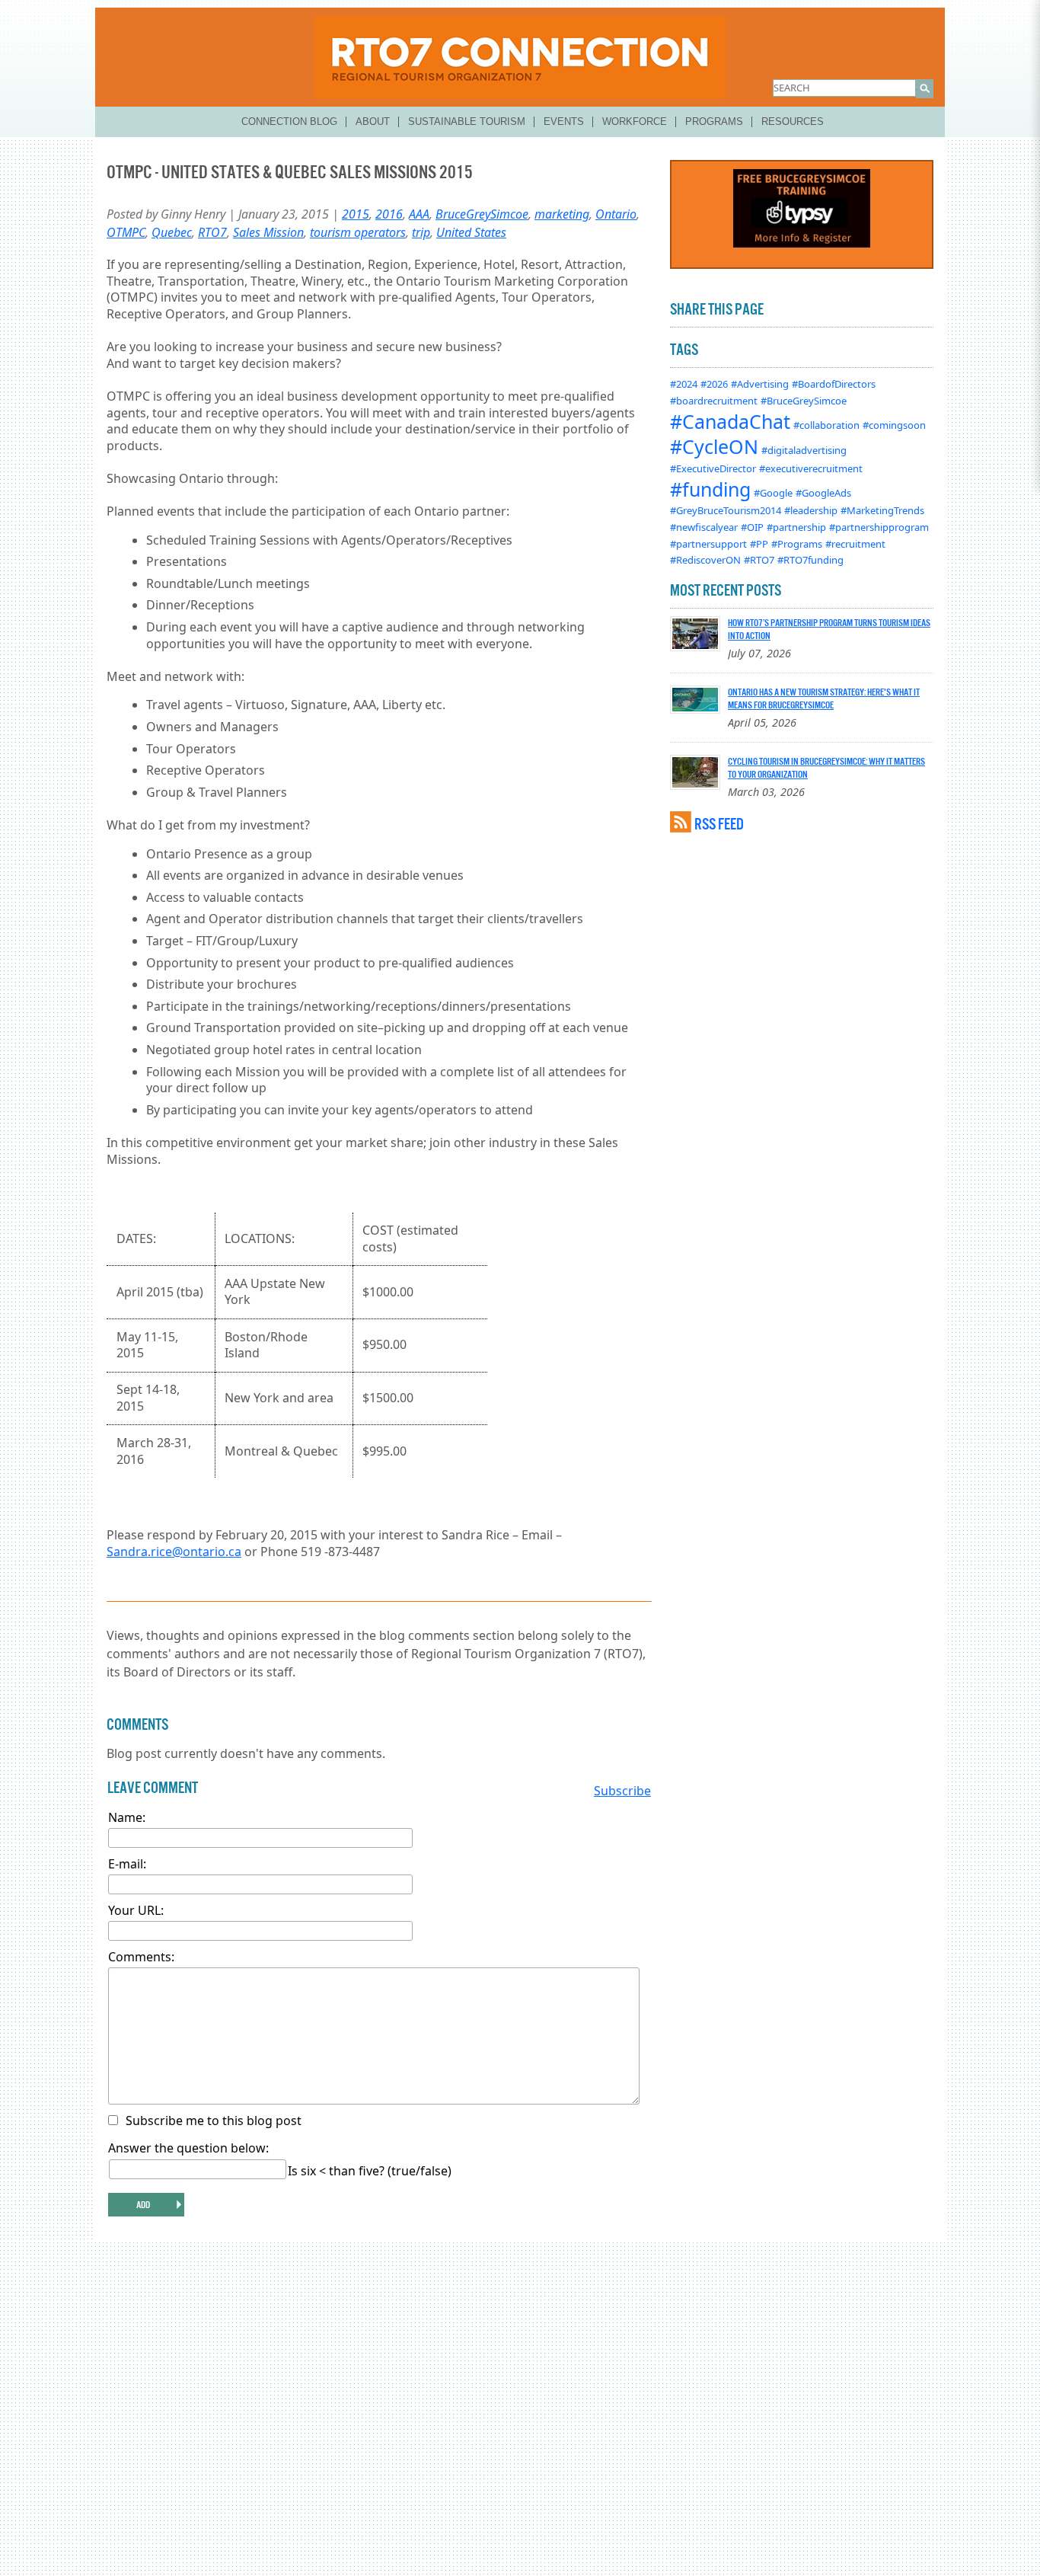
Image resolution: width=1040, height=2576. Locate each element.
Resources (793, 121)
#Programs (797, 544)
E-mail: (127, 1864)
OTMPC (126, 232)
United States (471, 232)
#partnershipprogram (879, 527)
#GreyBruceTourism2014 (726, 510)
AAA (419, 214)
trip (421, 232)
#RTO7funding (810, 560)
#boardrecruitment (714, 401)
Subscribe (622, 1791)
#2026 (714, 384)
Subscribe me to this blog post (214, 2121)
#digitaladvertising (804, 450)
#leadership (811, 510)
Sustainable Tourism (467, 121)
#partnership (796, 527)
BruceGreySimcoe (482, 214)
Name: (127, 1817)
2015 (356, 214)
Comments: (141, 1957)
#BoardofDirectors (834, 384)
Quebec (172, 232)
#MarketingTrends (882, 510)
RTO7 (212, 232)
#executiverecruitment (811, 468)
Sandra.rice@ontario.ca (174, 1552)
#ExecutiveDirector (713, 468)
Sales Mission (268, 232)
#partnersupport (708, 544)
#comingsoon (894, 425)
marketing (562, 214)
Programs (714, 121)
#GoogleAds (823, 493)
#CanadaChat (730, 421)
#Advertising (760, 384)
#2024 (684, 384)
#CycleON (714, 446)
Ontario (616, 214)
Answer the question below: (188, 2148)
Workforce (635, 121)
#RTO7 (759, 560)
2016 (389, 214)
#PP (759, 544)
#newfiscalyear (704, 527)
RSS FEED (719, 824)
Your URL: (136, 1910)
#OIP (752, 527)
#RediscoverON (705, 560)
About (373, 121)
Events (564, 121)
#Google (773, 493)
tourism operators (358, 232)
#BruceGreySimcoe (804, 401)
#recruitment (855, 544)
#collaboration (826, 425)
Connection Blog (289, 121)
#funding (710, 489)
